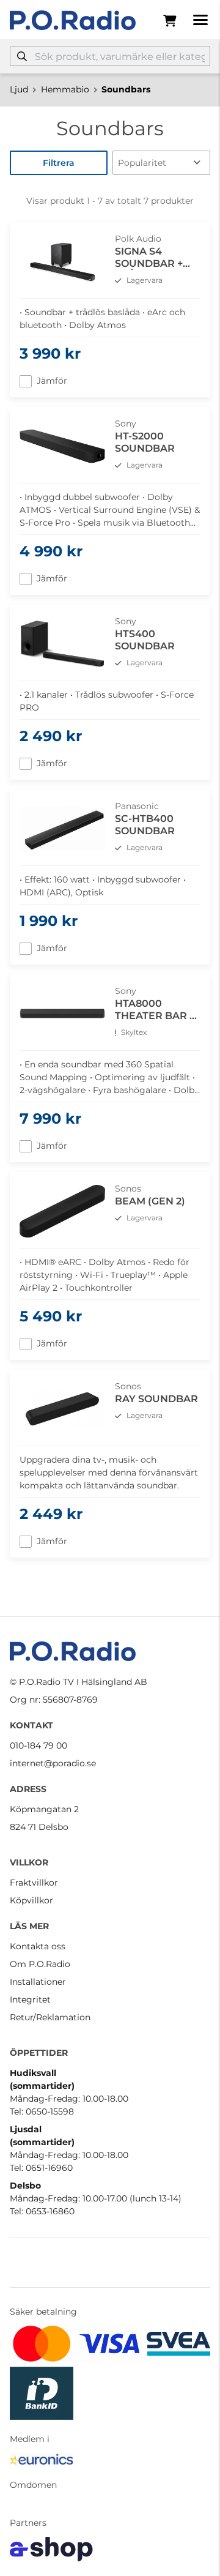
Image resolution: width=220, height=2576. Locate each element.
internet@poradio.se (53, 1763)
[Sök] (22, 56)
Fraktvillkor (34, 1883)
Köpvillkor (31, 1900)
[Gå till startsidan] (73, 20)
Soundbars (126, 89)
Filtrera (59, 163)
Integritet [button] (30, 1999)
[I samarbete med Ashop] (51, 2549)
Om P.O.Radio (40, 1964)
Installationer (38, 1982)
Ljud (19, 89)
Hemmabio (65, 89)
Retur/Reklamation (50, 2017)
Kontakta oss (38, 1946)
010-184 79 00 (38, 1745)
